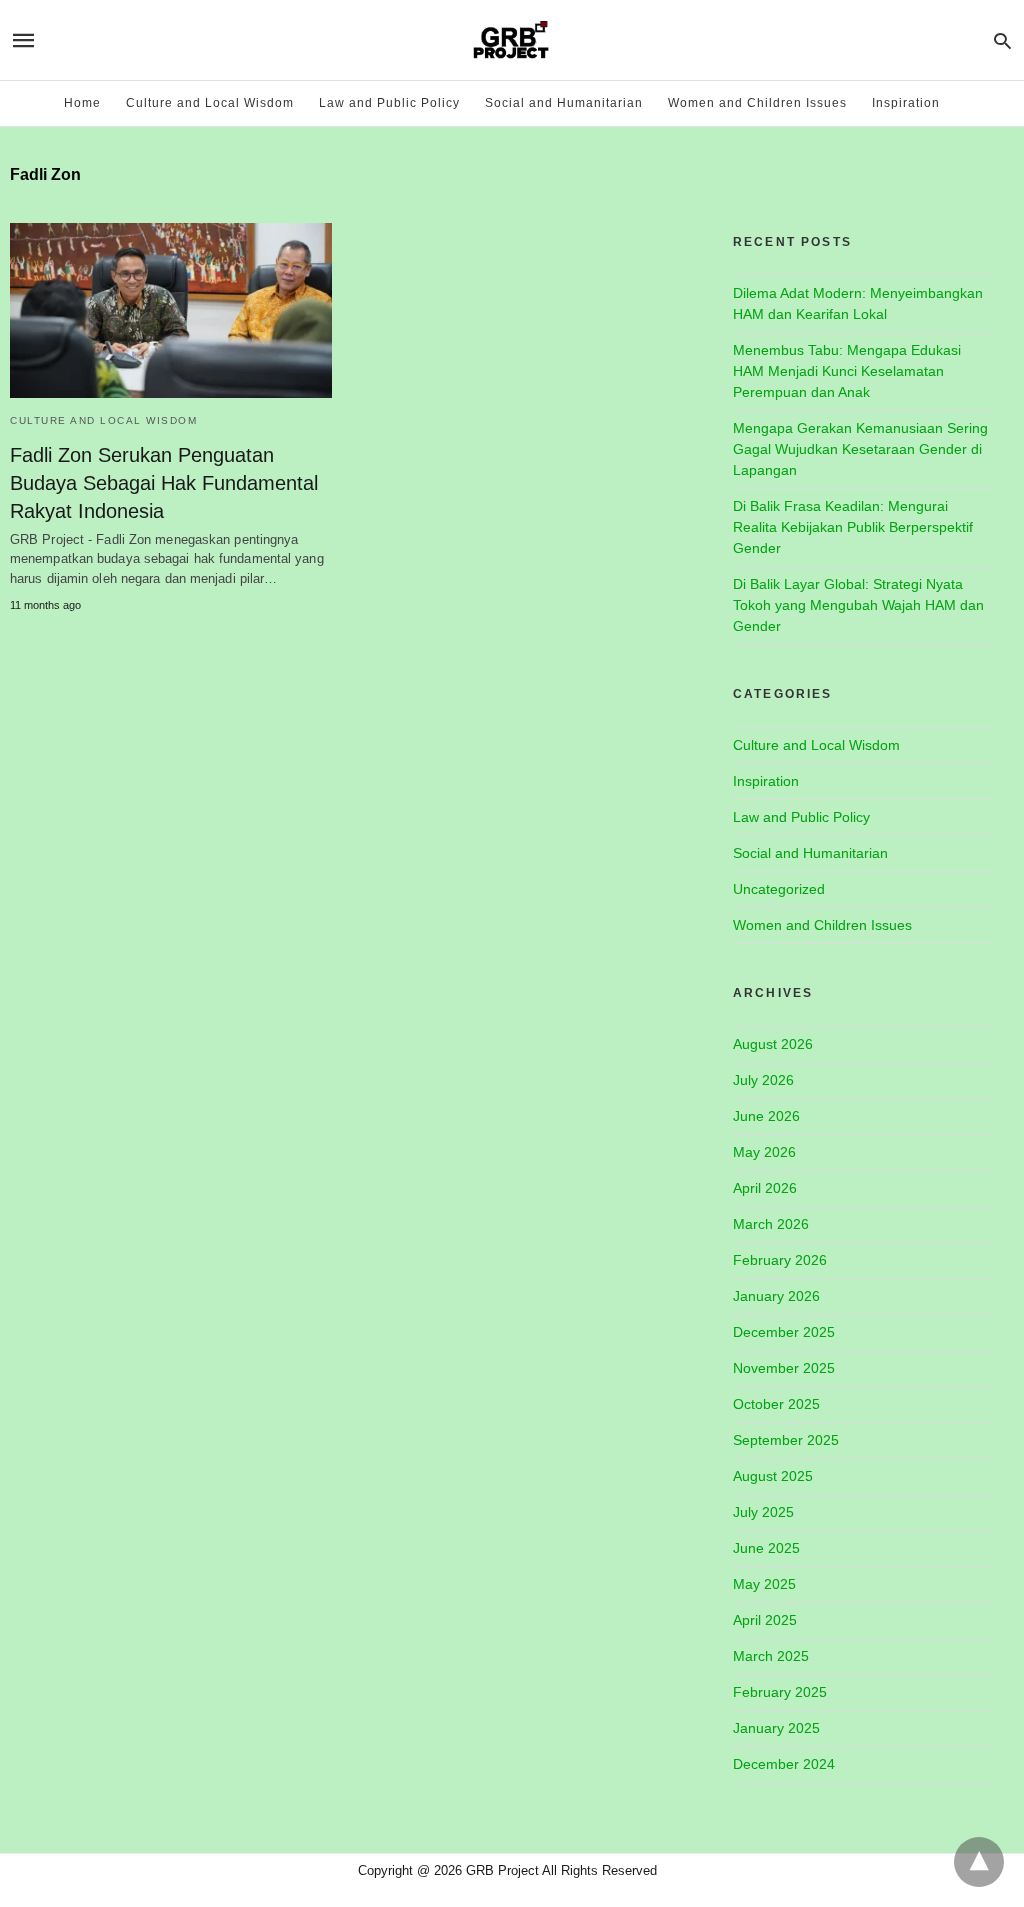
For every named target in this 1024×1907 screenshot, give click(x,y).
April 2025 (765, 1620)
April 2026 (765, 1188)
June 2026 (766, 1116)
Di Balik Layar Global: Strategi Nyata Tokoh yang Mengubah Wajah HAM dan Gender (858, 605)
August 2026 (773, 1044)
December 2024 (784, 1764)
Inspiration (906, 103)
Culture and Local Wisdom (210, 103)
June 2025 (766, 1548)
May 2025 (764, 1584)
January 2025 (776, 1728)
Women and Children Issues (757, 103)
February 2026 (780, 1260)
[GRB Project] (511, 40)
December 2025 (784, 1332)
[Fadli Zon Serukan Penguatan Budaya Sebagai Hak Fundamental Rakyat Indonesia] (171, 310)
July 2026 (763, 1080)
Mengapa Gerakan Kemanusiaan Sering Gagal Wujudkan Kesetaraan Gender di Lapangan (860, 449)
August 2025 (773, 1476)
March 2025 (771, 1656)
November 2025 (784, 1368)
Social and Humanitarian (564, 103)
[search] (1002, 40)
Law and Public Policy (389, 103)
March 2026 (771, 1224)
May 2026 (764, 1152)
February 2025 (780, 1692)
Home (82, 103)
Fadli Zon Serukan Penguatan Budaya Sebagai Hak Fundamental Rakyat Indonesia (164, 483)
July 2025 (763, 1512)
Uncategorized (779, 889)
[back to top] (979, 1862)
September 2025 (786, 1440)
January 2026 (776, 1296)
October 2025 (776, 1404)
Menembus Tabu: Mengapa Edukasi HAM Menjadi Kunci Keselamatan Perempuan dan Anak (847, 371)
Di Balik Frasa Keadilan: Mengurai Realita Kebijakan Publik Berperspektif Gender (853, 527)
